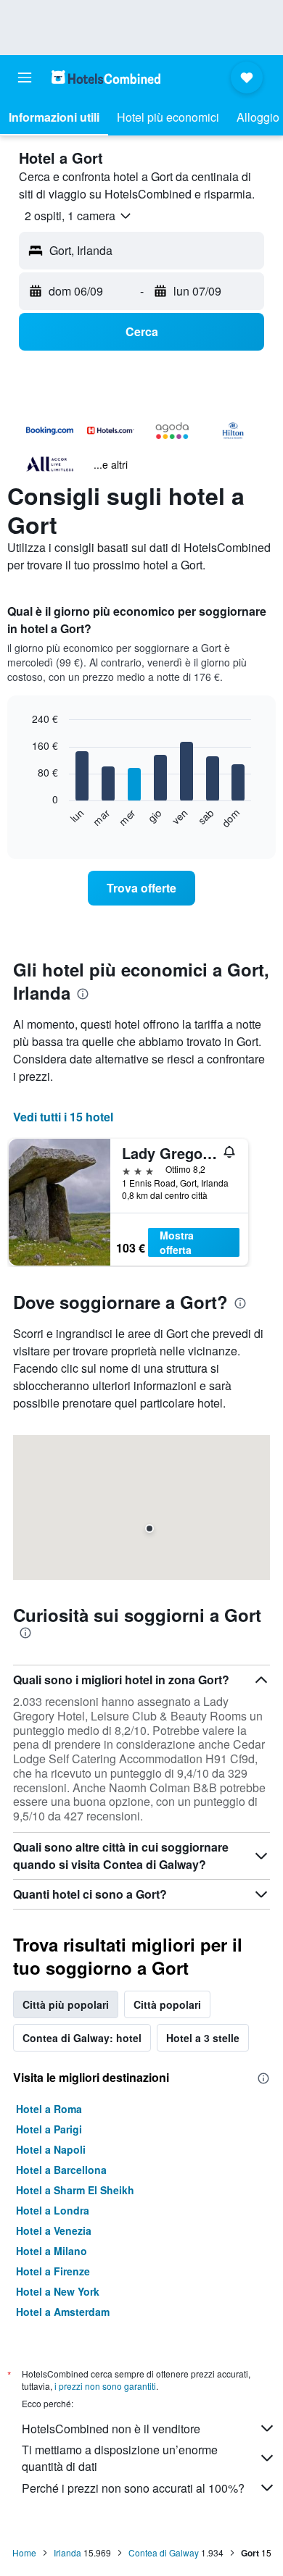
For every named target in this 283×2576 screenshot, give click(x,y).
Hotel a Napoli (51, 2149)
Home (24, 2552)
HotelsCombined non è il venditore (111, 2429)
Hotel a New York (58, 2291)
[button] (25, 78)
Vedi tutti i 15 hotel (63, 1117)
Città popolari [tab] (167, 2004)
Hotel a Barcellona (61, 2170)
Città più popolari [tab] (66, 2004)
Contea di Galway (164, 2552)
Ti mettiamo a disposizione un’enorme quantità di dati (120, 2458)
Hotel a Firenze (53, 2271)
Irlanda (67, 2552)
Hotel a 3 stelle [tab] (203, 2038)
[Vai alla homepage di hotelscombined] (106, 77)
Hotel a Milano (52, 2251)
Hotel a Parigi (49, 2129)
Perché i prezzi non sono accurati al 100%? (133, 2488)
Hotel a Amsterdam (63, 2312)
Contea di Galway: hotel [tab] (82, 2038)
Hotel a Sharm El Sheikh (75, 2190)
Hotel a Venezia (54, 2230)
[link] (141, 888)
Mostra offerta (177, 1242)
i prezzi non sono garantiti (105, 2386)
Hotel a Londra (53, 2210)
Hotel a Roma (49, 2109)
